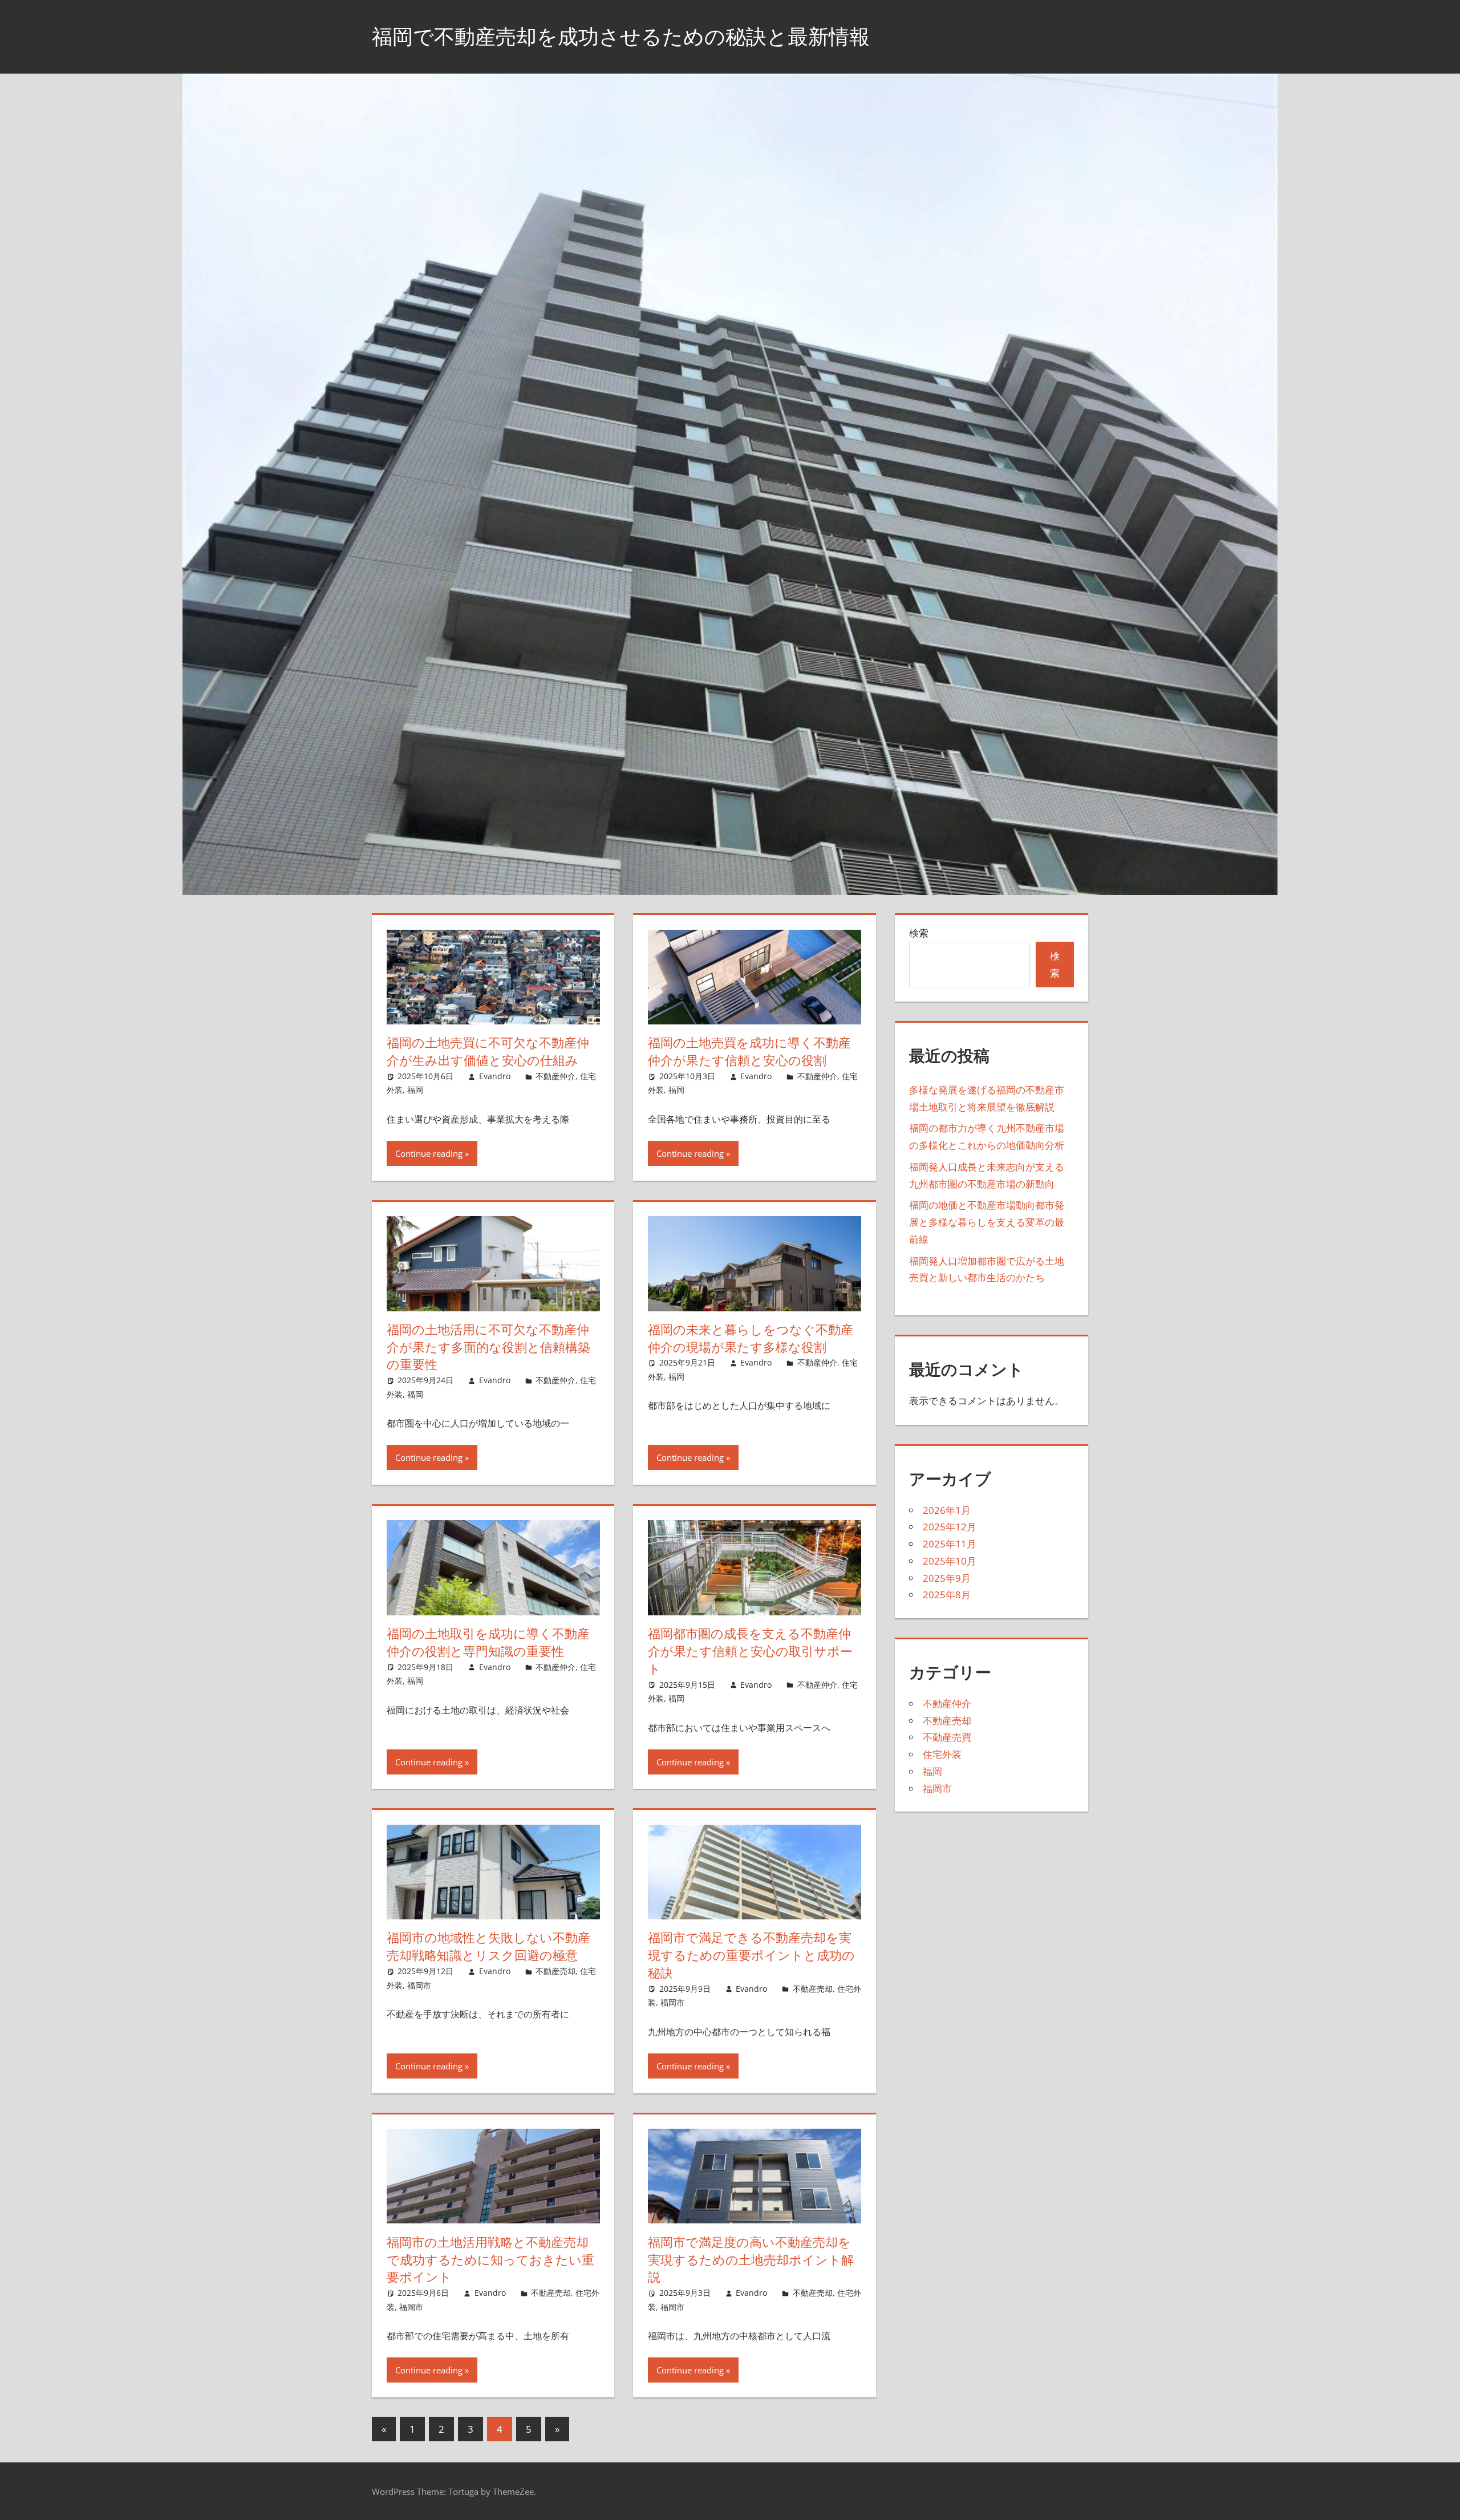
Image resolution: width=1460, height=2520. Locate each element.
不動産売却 (555, 1971)
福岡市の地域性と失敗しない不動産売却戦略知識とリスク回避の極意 (488, 1946)
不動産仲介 (555, 1076)
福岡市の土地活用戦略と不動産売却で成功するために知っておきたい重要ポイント (490, 2260)
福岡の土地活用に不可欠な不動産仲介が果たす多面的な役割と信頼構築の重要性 (488, 1347)
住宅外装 (942, 1754)
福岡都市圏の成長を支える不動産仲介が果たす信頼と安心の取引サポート (750, 1651)
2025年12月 (950, 1527)
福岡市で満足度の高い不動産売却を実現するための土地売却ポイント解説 (751, 2260)
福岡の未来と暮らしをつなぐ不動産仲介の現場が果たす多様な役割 (751, 1338)
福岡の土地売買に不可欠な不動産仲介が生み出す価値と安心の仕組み (488, 1052)
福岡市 (419, 1985)
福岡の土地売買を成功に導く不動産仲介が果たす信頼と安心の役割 (749, 1052)
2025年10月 (950, 1561)
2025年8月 (947, 1595)
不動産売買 (947, 1737)
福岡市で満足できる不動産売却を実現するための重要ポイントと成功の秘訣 (751, 1955)
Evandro (495, 1076)
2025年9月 (947, 1578)
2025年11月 (950, 1544)
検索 (919, 933)
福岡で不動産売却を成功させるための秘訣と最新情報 (621, 36)
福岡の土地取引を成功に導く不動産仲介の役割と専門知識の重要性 (488, 1642)
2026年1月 (947, 1510)
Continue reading (429, 1153)
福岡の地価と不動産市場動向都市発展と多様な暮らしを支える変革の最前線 (987, 1222)
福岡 (415, 1090)
